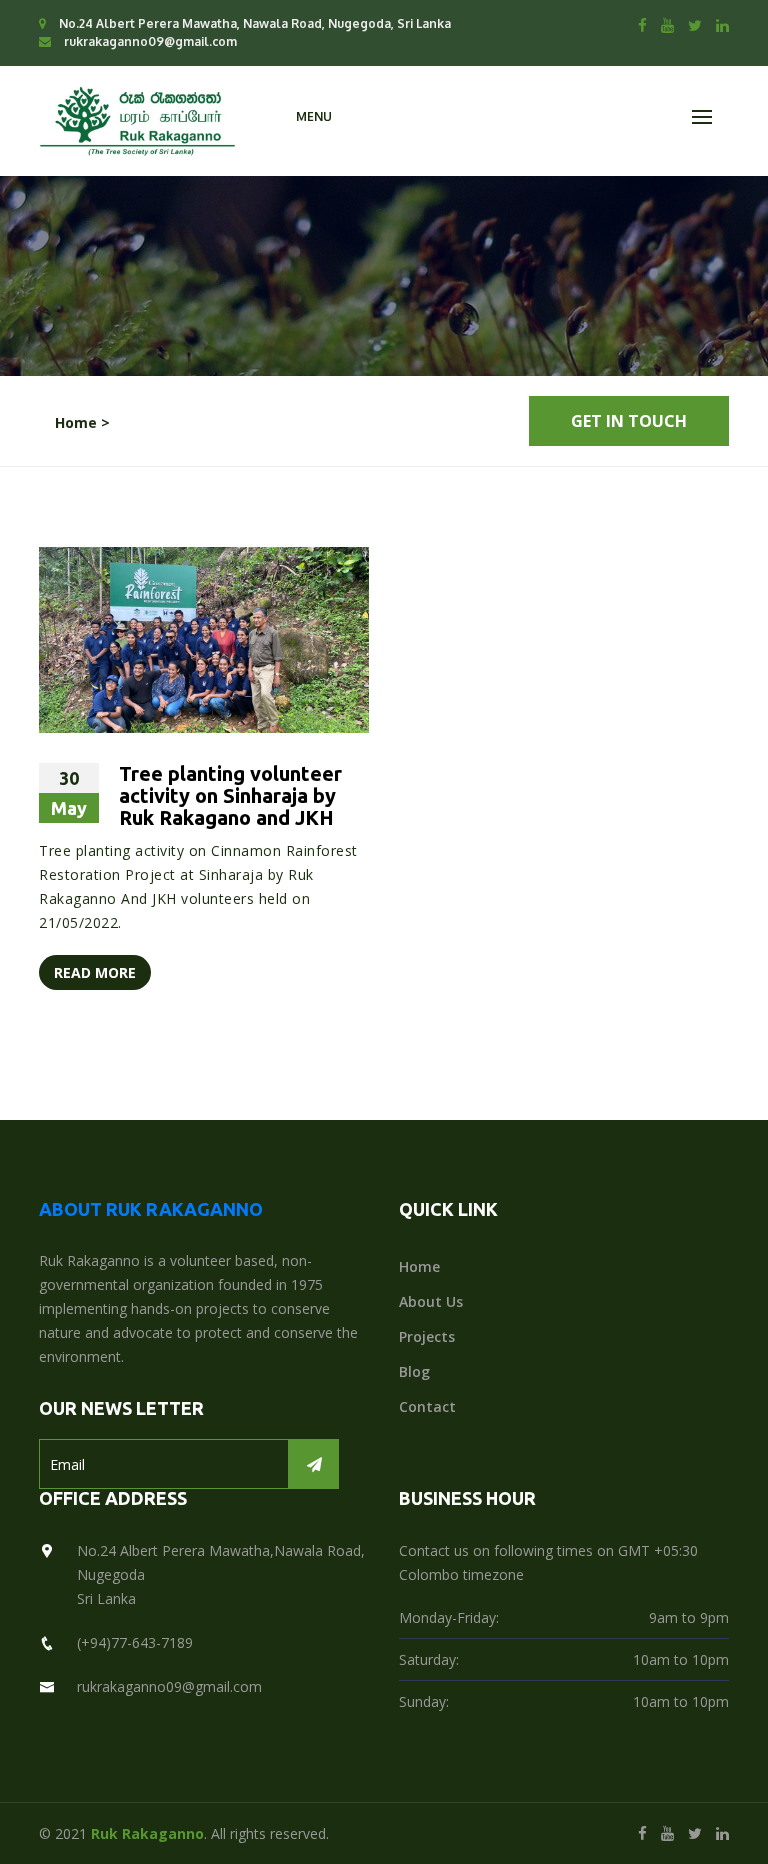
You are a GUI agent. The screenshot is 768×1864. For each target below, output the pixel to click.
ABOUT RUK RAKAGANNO (151, 1209)
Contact (427, 1406)
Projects (427, 1336)
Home (419, 1266)
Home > (82, 422)
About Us (431, 1301)
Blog (414, 1371)
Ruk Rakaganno (147, 1833)
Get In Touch (629, 421)
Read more (95, 972)
